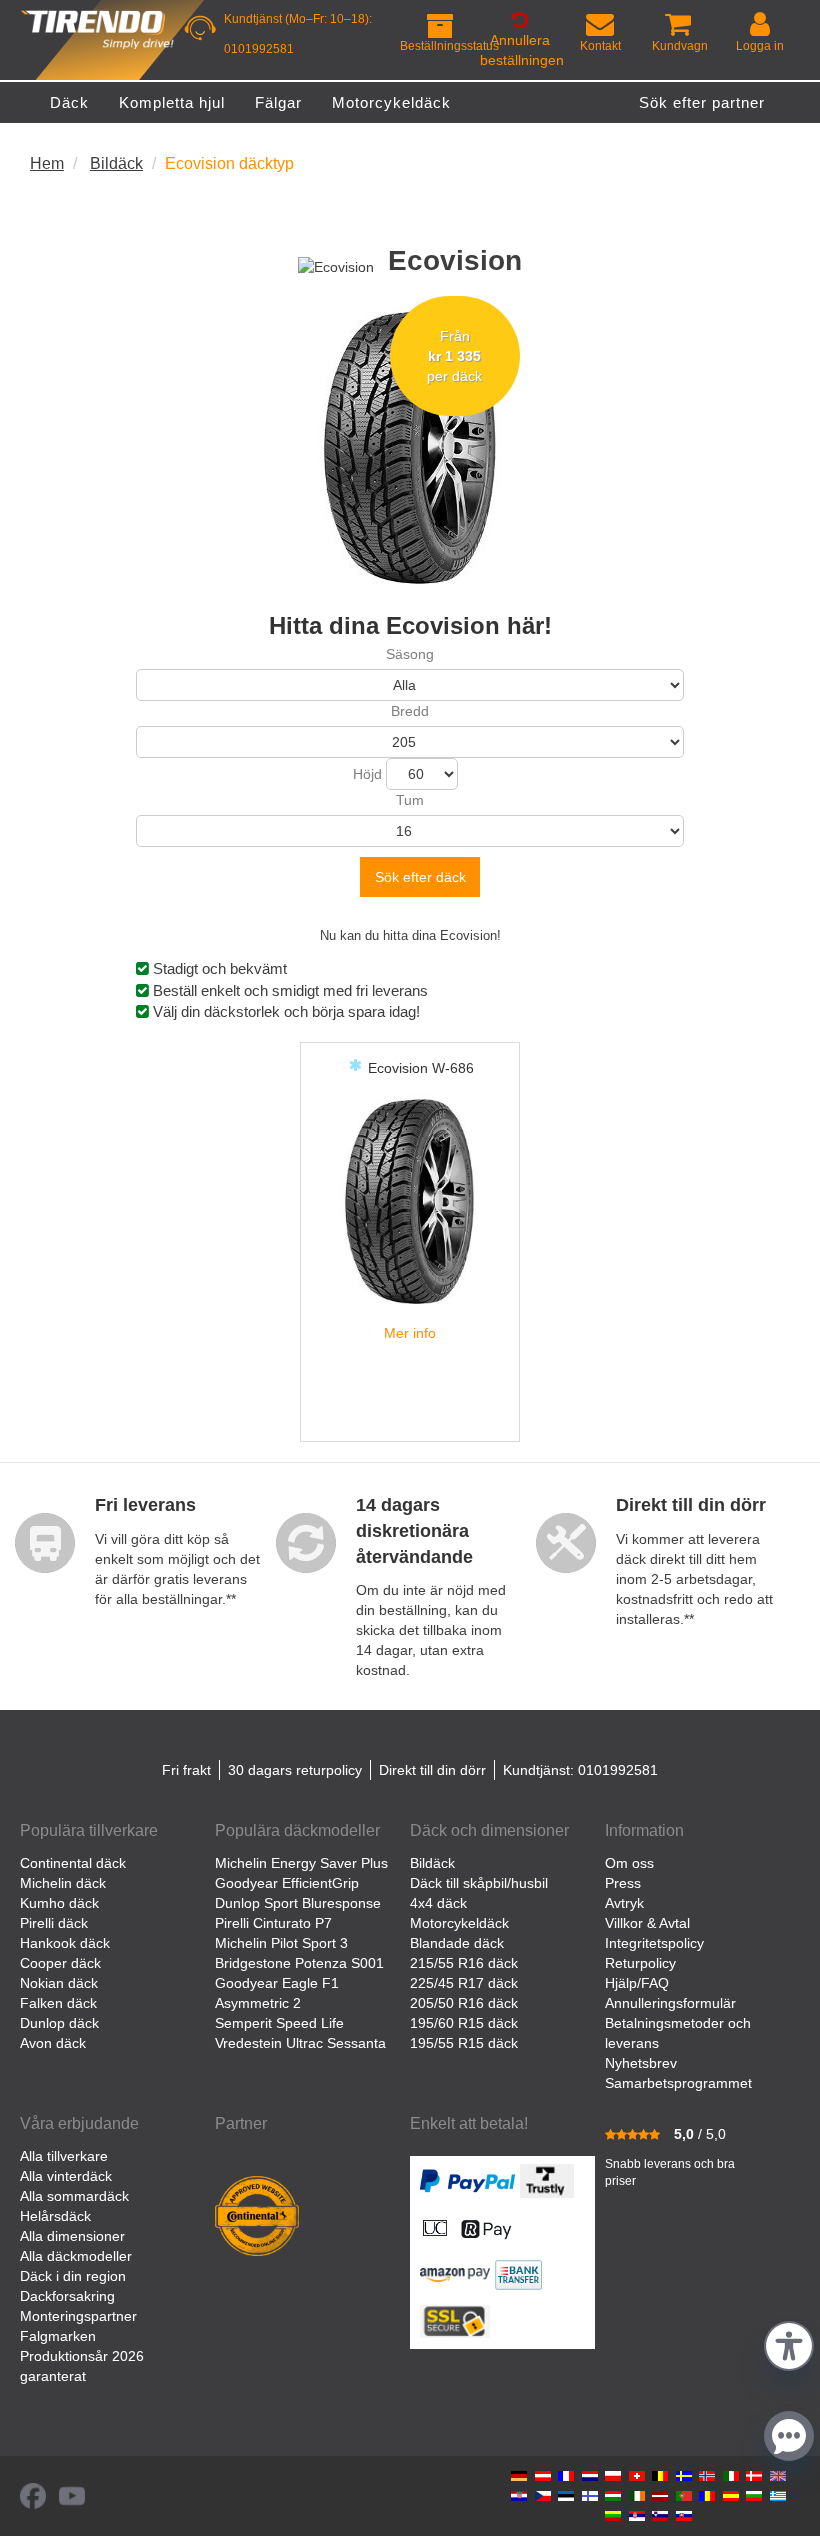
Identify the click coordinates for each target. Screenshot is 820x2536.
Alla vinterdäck (66, 2176)
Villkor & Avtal (647, 1923)
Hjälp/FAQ (637, 1983)
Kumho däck (59, 1903)
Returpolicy (640, 1963)
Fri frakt (186, 1770)
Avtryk (624, 1903)
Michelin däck (63, 1883)
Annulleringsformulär (670, 2003)
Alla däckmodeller (76, 2256)
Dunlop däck (59, 2023)
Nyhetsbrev (641, 2063)
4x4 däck (438, 1903)
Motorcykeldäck (459, 1923)
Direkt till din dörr (432, 1770)
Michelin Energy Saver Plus (301, 1863)
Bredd (410, 711)
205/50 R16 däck (464, 2003)
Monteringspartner (78, 2316)
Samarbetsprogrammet (678, 2083)
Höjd (367, 774)
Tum (410, 800)
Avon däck (53, 2043)
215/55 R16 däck (464, 1963)
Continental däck (73, 1863)
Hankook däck (65, 1943)
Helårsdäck (55, 2216)
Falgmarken (58, 2336)
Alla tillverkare (64, 2156)
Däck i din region (73, 2276)
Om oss (629, 1863)
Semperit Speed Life (279, 2023)
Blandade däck (457, 1943)
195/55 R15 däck (464, 2043)
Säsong (410, 654)
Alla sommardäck (74, 2196)
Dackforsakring (67, 2296)
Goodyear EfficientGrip (287, 1883)
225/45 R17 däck (464, 1983)
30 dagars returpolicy (295, 1770)
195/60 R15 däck (464, 2023)
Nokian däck (59, 1983)
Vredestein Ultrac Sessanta (300, 2043)
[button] (789, 2343)
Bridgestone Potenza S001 (299, 1963)
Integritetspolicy (654, 1943)
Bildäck (432, 1863)
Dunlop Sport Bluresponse (298, 1903)
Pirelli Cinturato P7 (273, 1923)
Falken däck (58, 2003)
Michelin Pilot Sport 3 (281, 1943)
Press (623, 1883)
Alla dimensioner (72, 2236)
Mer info (410, 1333)
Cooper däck (60, 1963)
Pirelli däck (54, 1923)
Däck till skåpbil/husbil (479, 1883)
